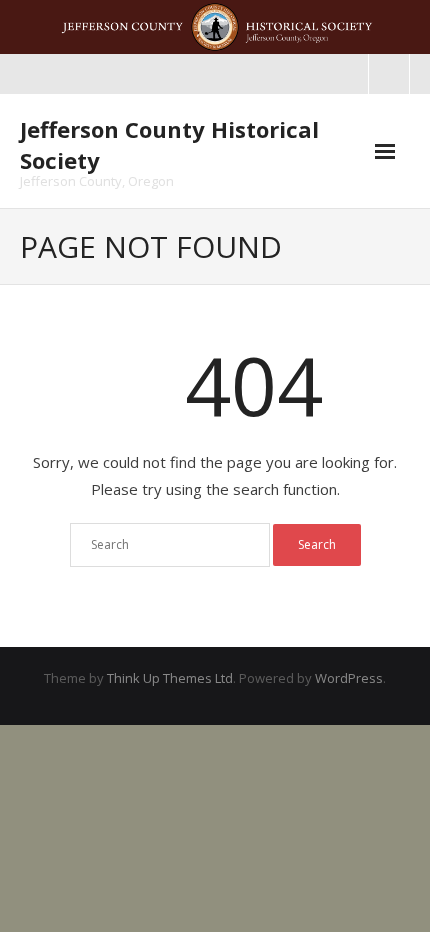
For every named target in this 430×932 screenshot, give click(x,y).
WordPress (349, 678)
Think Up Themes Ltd (170, 678)
